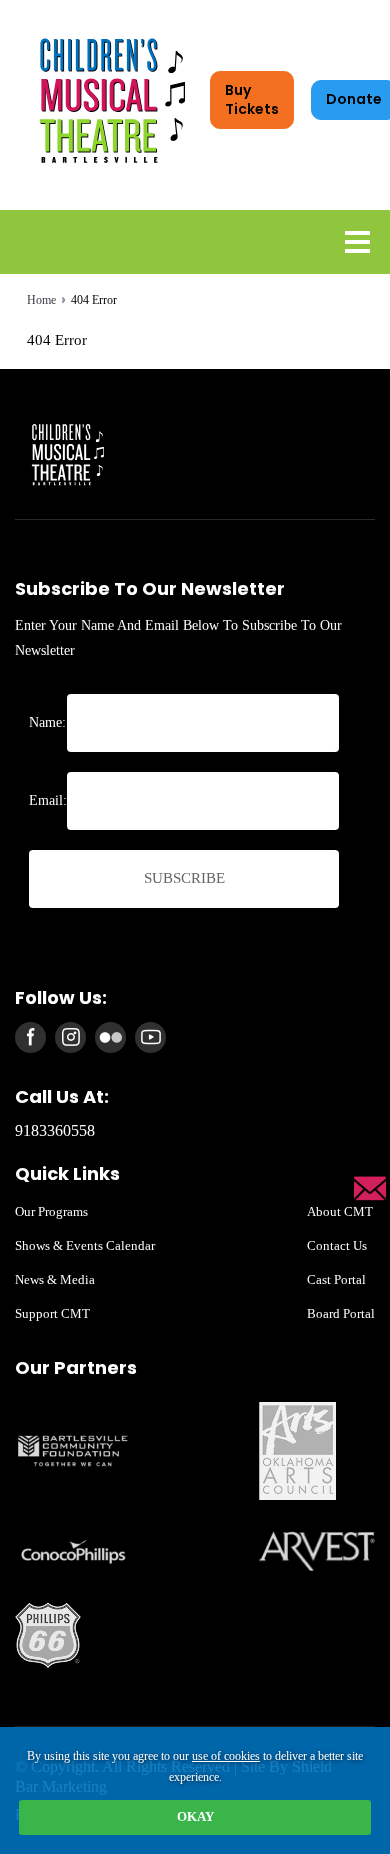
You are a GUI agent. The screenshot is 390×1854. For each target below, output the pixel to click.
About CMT (340, 1211)
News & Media (55, 1279)
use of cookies (226, 1756)
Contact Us (337, 1245)
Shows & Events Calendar (85, 1245)
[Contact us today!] (370, 1188)
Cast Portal (336, 1279)
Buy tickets (252, 99)
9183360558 (55, 1130)
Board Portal (341, 1313)
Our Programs (51, 1211)
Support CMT (52, 1313)
